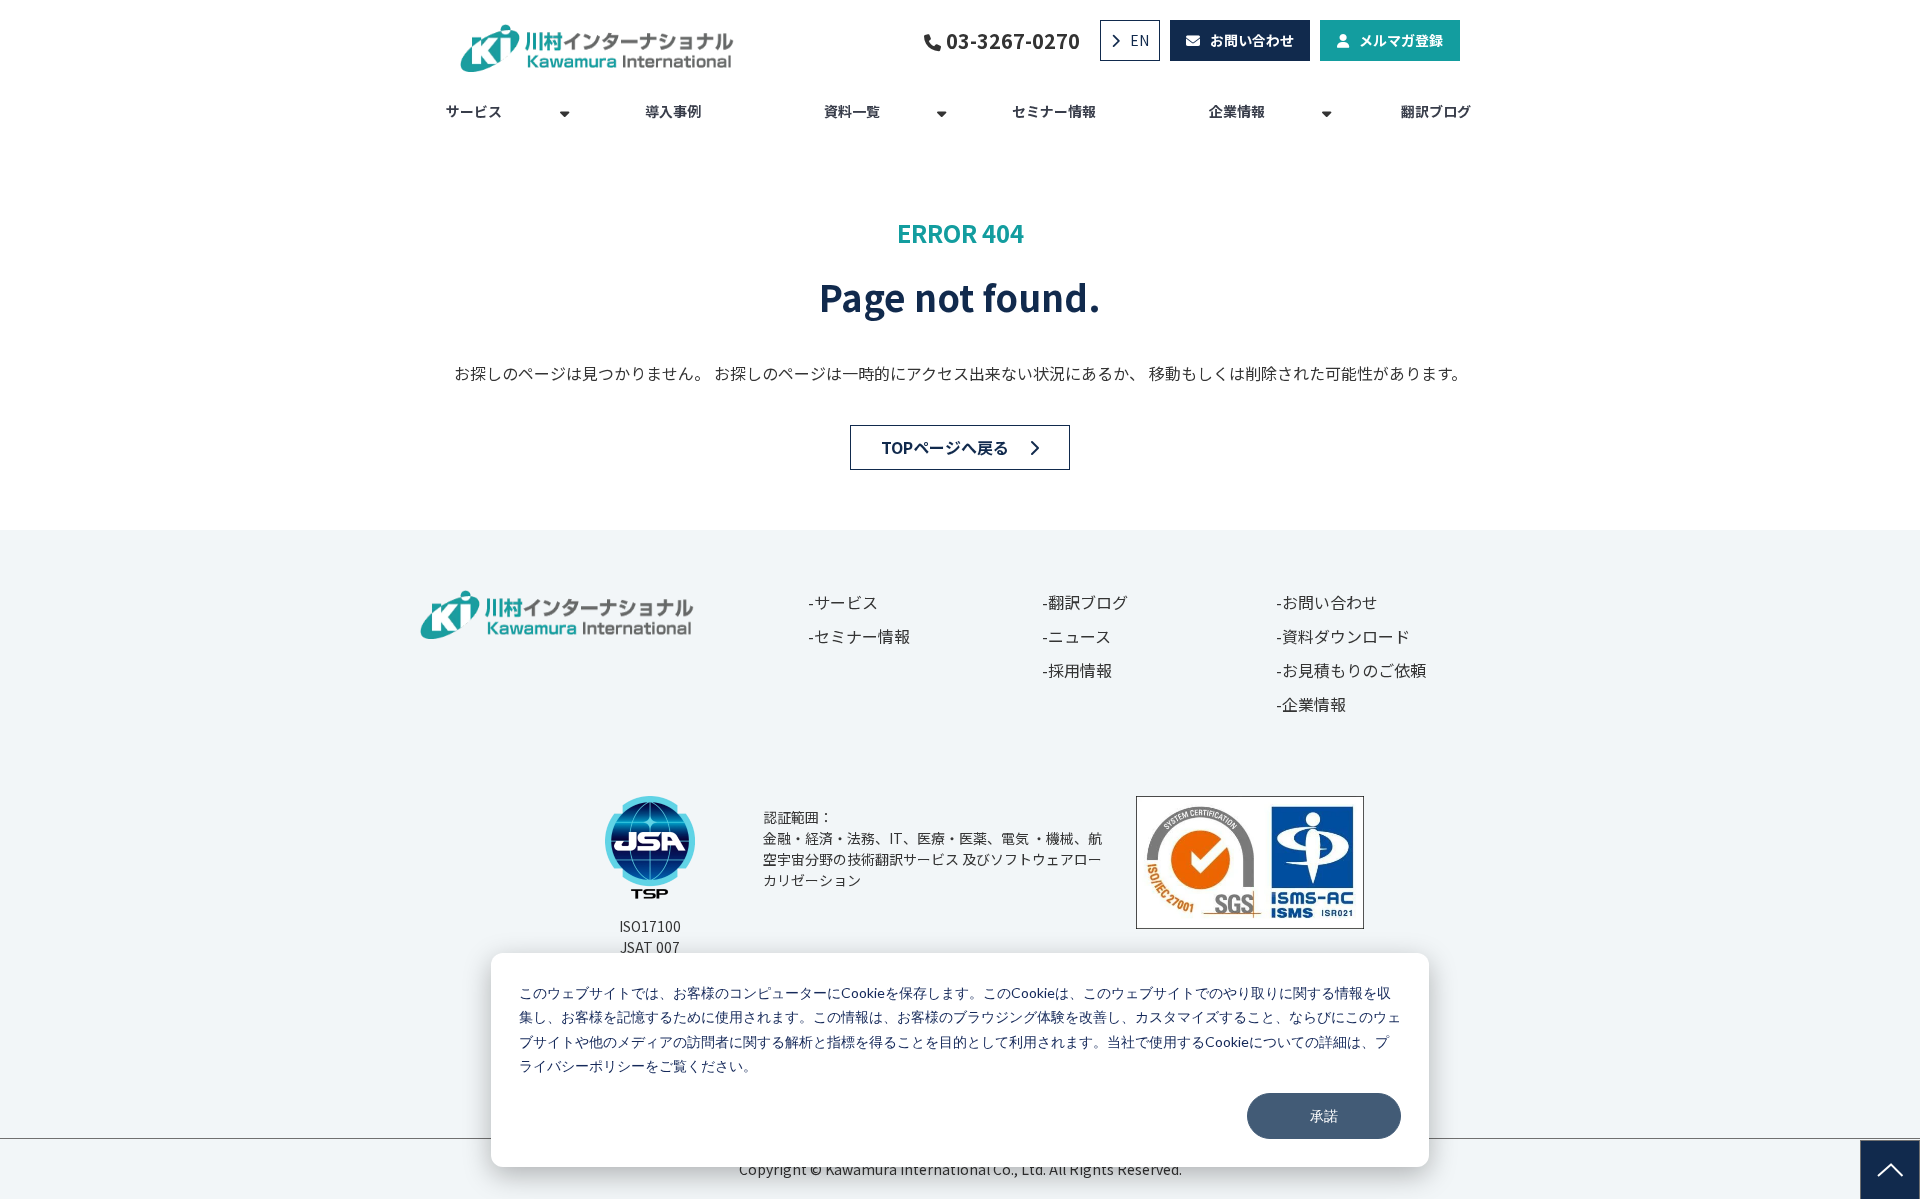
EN (1139, 40)
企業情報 (1237, 111)
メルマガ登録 (1401, 40)
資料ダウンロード (1346, 636)
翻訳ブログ (1436, 111)
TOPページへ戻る (945, 447)
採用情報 (1080, 670)
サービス (474, 111)
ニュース (1079, 636)
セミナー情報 (1054, 111)
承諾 (1324, 1115)
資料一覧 (852, 111)
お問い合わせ (1252, 40)
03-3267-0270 (1013, 41)
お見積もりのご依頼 (1354, 670)
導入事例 (673, 111)
